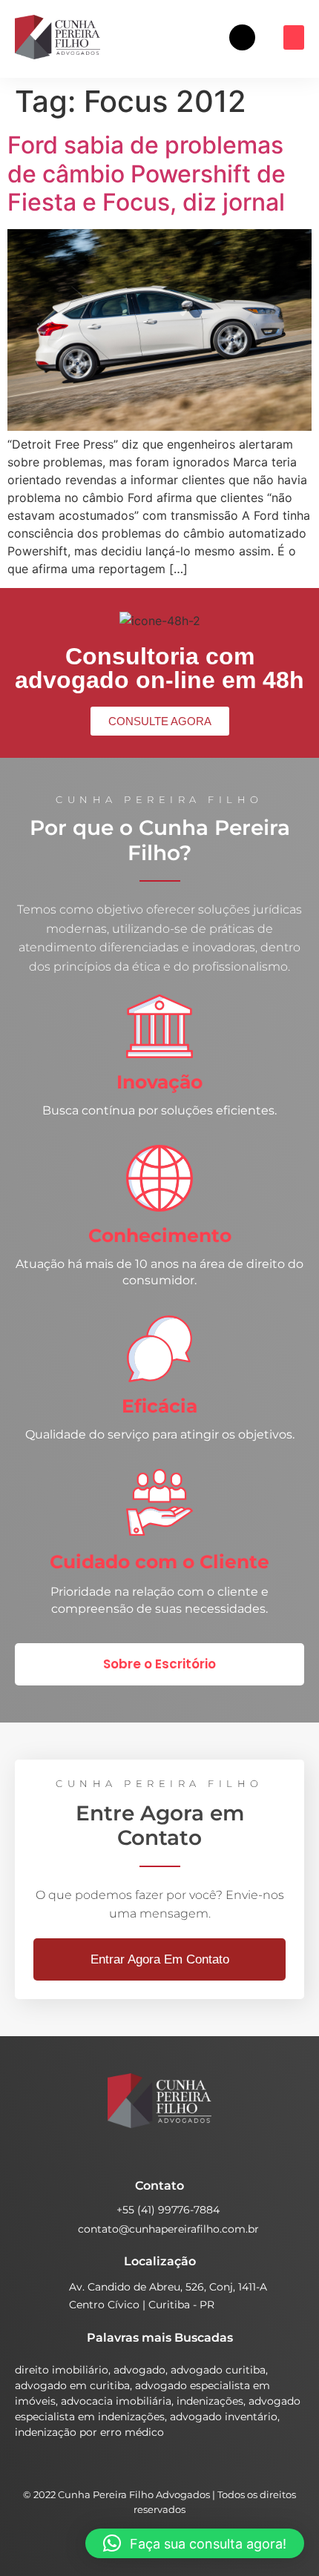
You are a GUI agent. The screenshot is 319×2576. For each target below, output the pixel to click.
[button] (294, 37)
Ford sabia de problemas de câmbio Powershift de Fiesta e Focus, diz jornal (147, 174)
